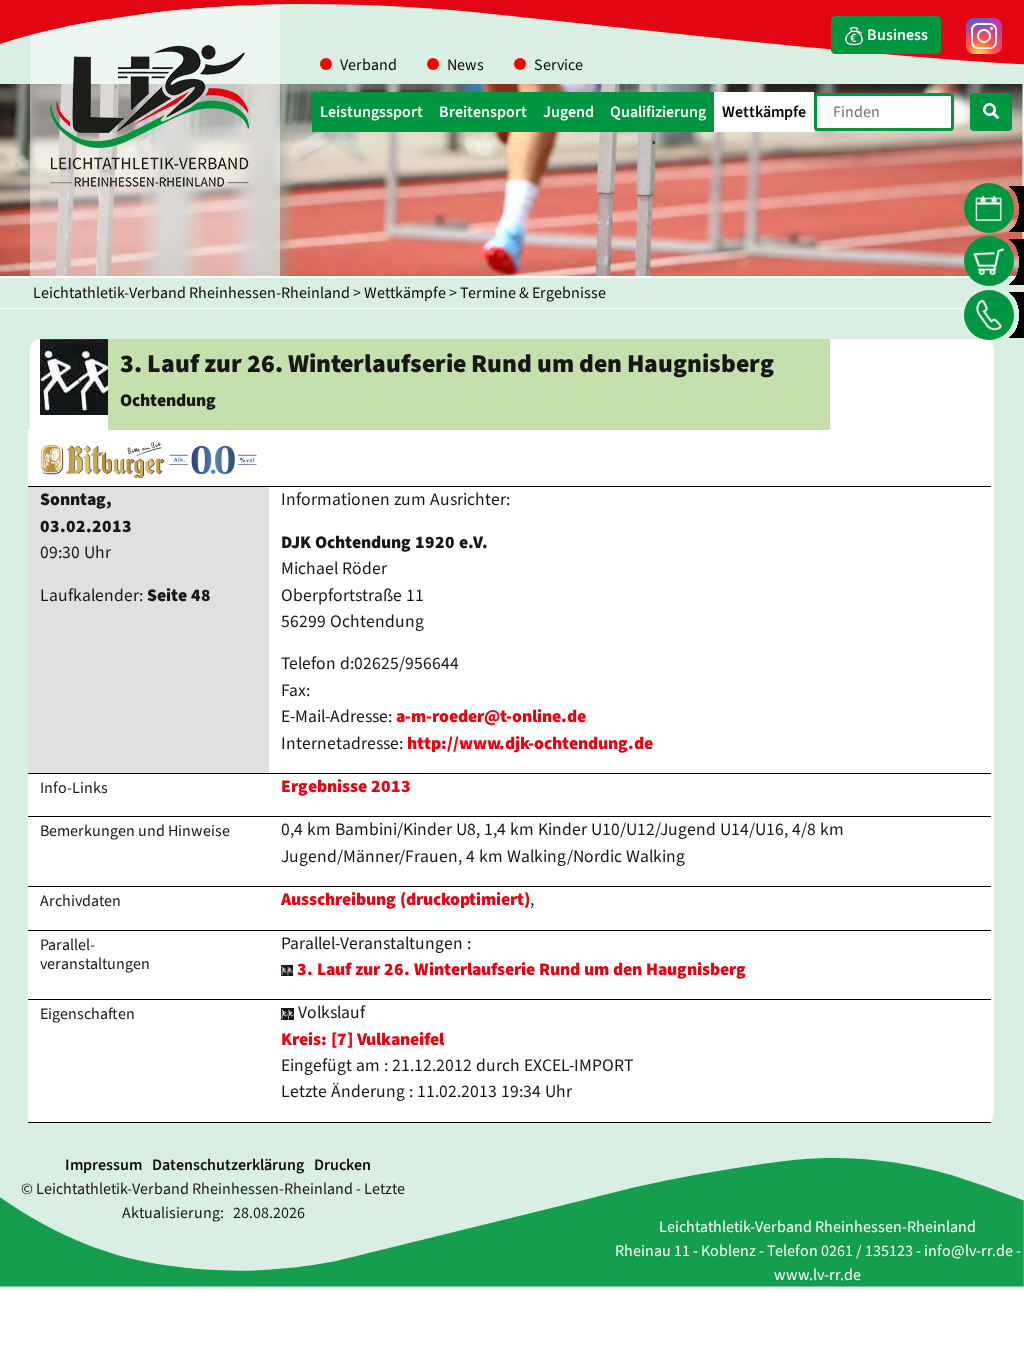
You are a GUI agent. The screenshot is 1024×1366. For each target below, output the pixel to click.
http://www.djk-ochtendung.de (530, 743)
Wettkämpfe (405, 293)
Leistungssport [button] (371, 112)
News (465, 65)
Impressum (103, 1165)
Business (896, 35)
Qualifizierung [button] (658, 112)
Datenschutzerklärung (228, 1165)
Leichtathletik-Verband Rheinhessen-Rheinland (191, 293)
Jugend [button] (568, 112)
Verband (368, 65)
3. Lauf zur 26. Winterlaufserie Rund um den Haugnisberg (521, 969)
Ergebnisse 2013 (346, 786)
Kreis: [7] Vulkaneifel (362, 1039)
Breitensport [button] (483, 112)
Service (558, 65)
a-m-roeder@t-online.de (491, 716)
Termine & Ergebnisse (533, 293)
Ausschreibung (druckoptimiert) (405, 899)
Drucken (342, 1165)
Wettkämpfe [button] (764, 112)
